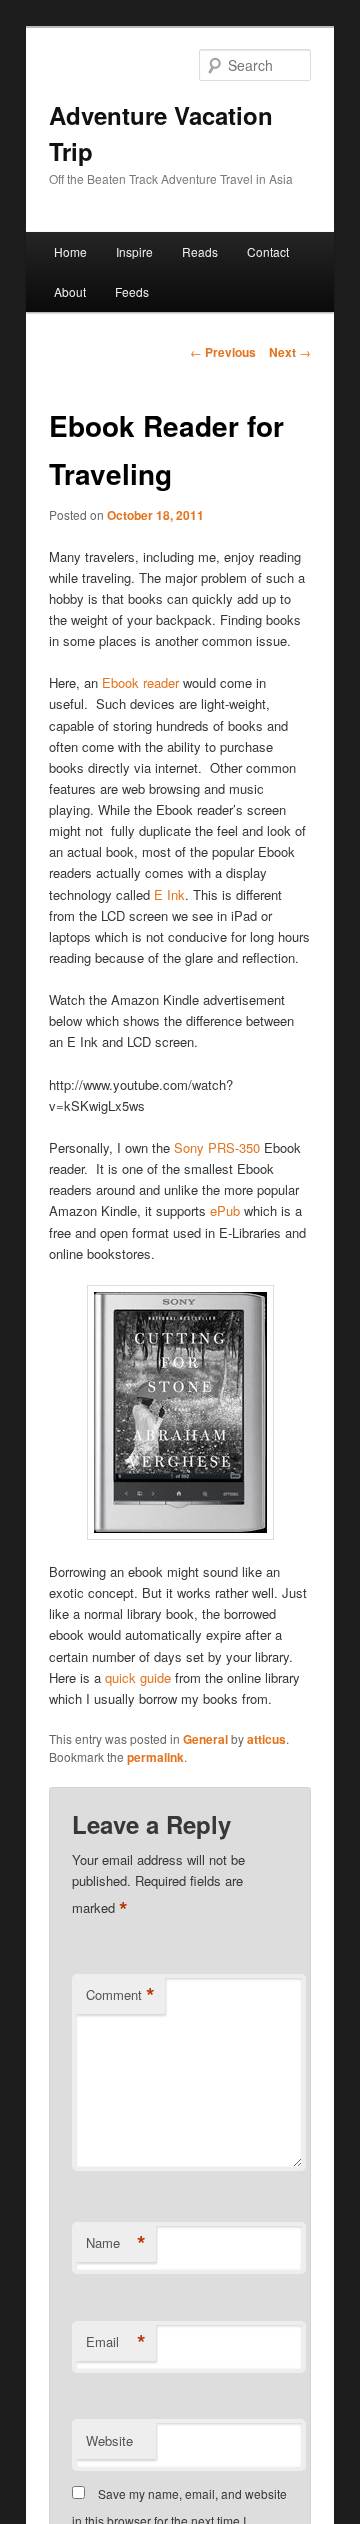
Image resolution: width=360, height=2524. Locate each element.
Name (116, 2243)
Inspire (134, 251)
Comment (120, 1995)
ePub (225, 1210)
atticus (266, 1739)
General (205, 1739)
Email (116, 2342)
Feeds (132, 291)
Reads (200, 251)
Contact (268, 251)
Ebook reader (140, 682)
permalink (155, 1757)
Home (70, 251)
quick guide (138, 1677)
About (70, 291)
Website (109, 2440)
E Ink (169, 894)
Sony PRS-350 (215, 1147)
